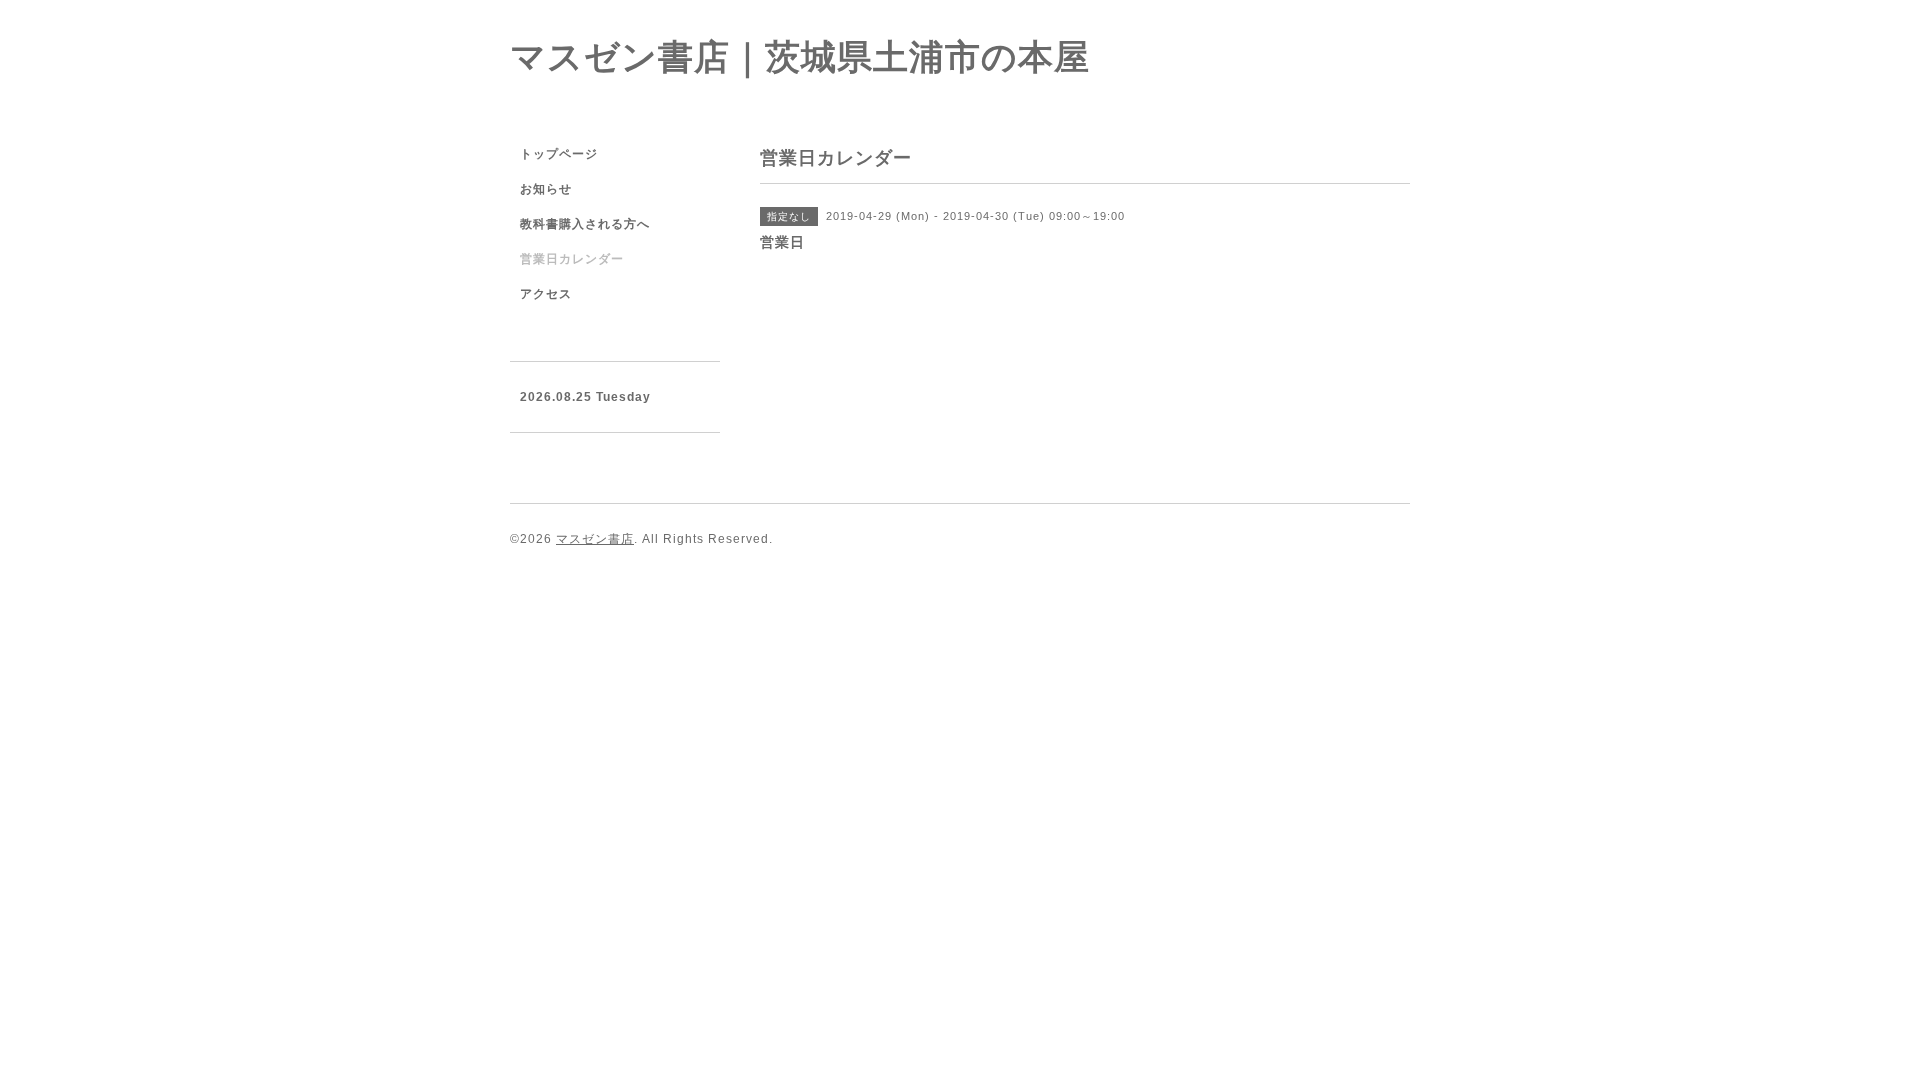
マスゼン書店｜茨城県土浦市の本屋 (800, 56)
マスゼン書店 (595, 539)
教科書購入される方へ (585, 224)
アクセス (546, 294)
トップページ (559, 154)
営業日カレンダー (572, 259)
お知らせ (546, 189)
